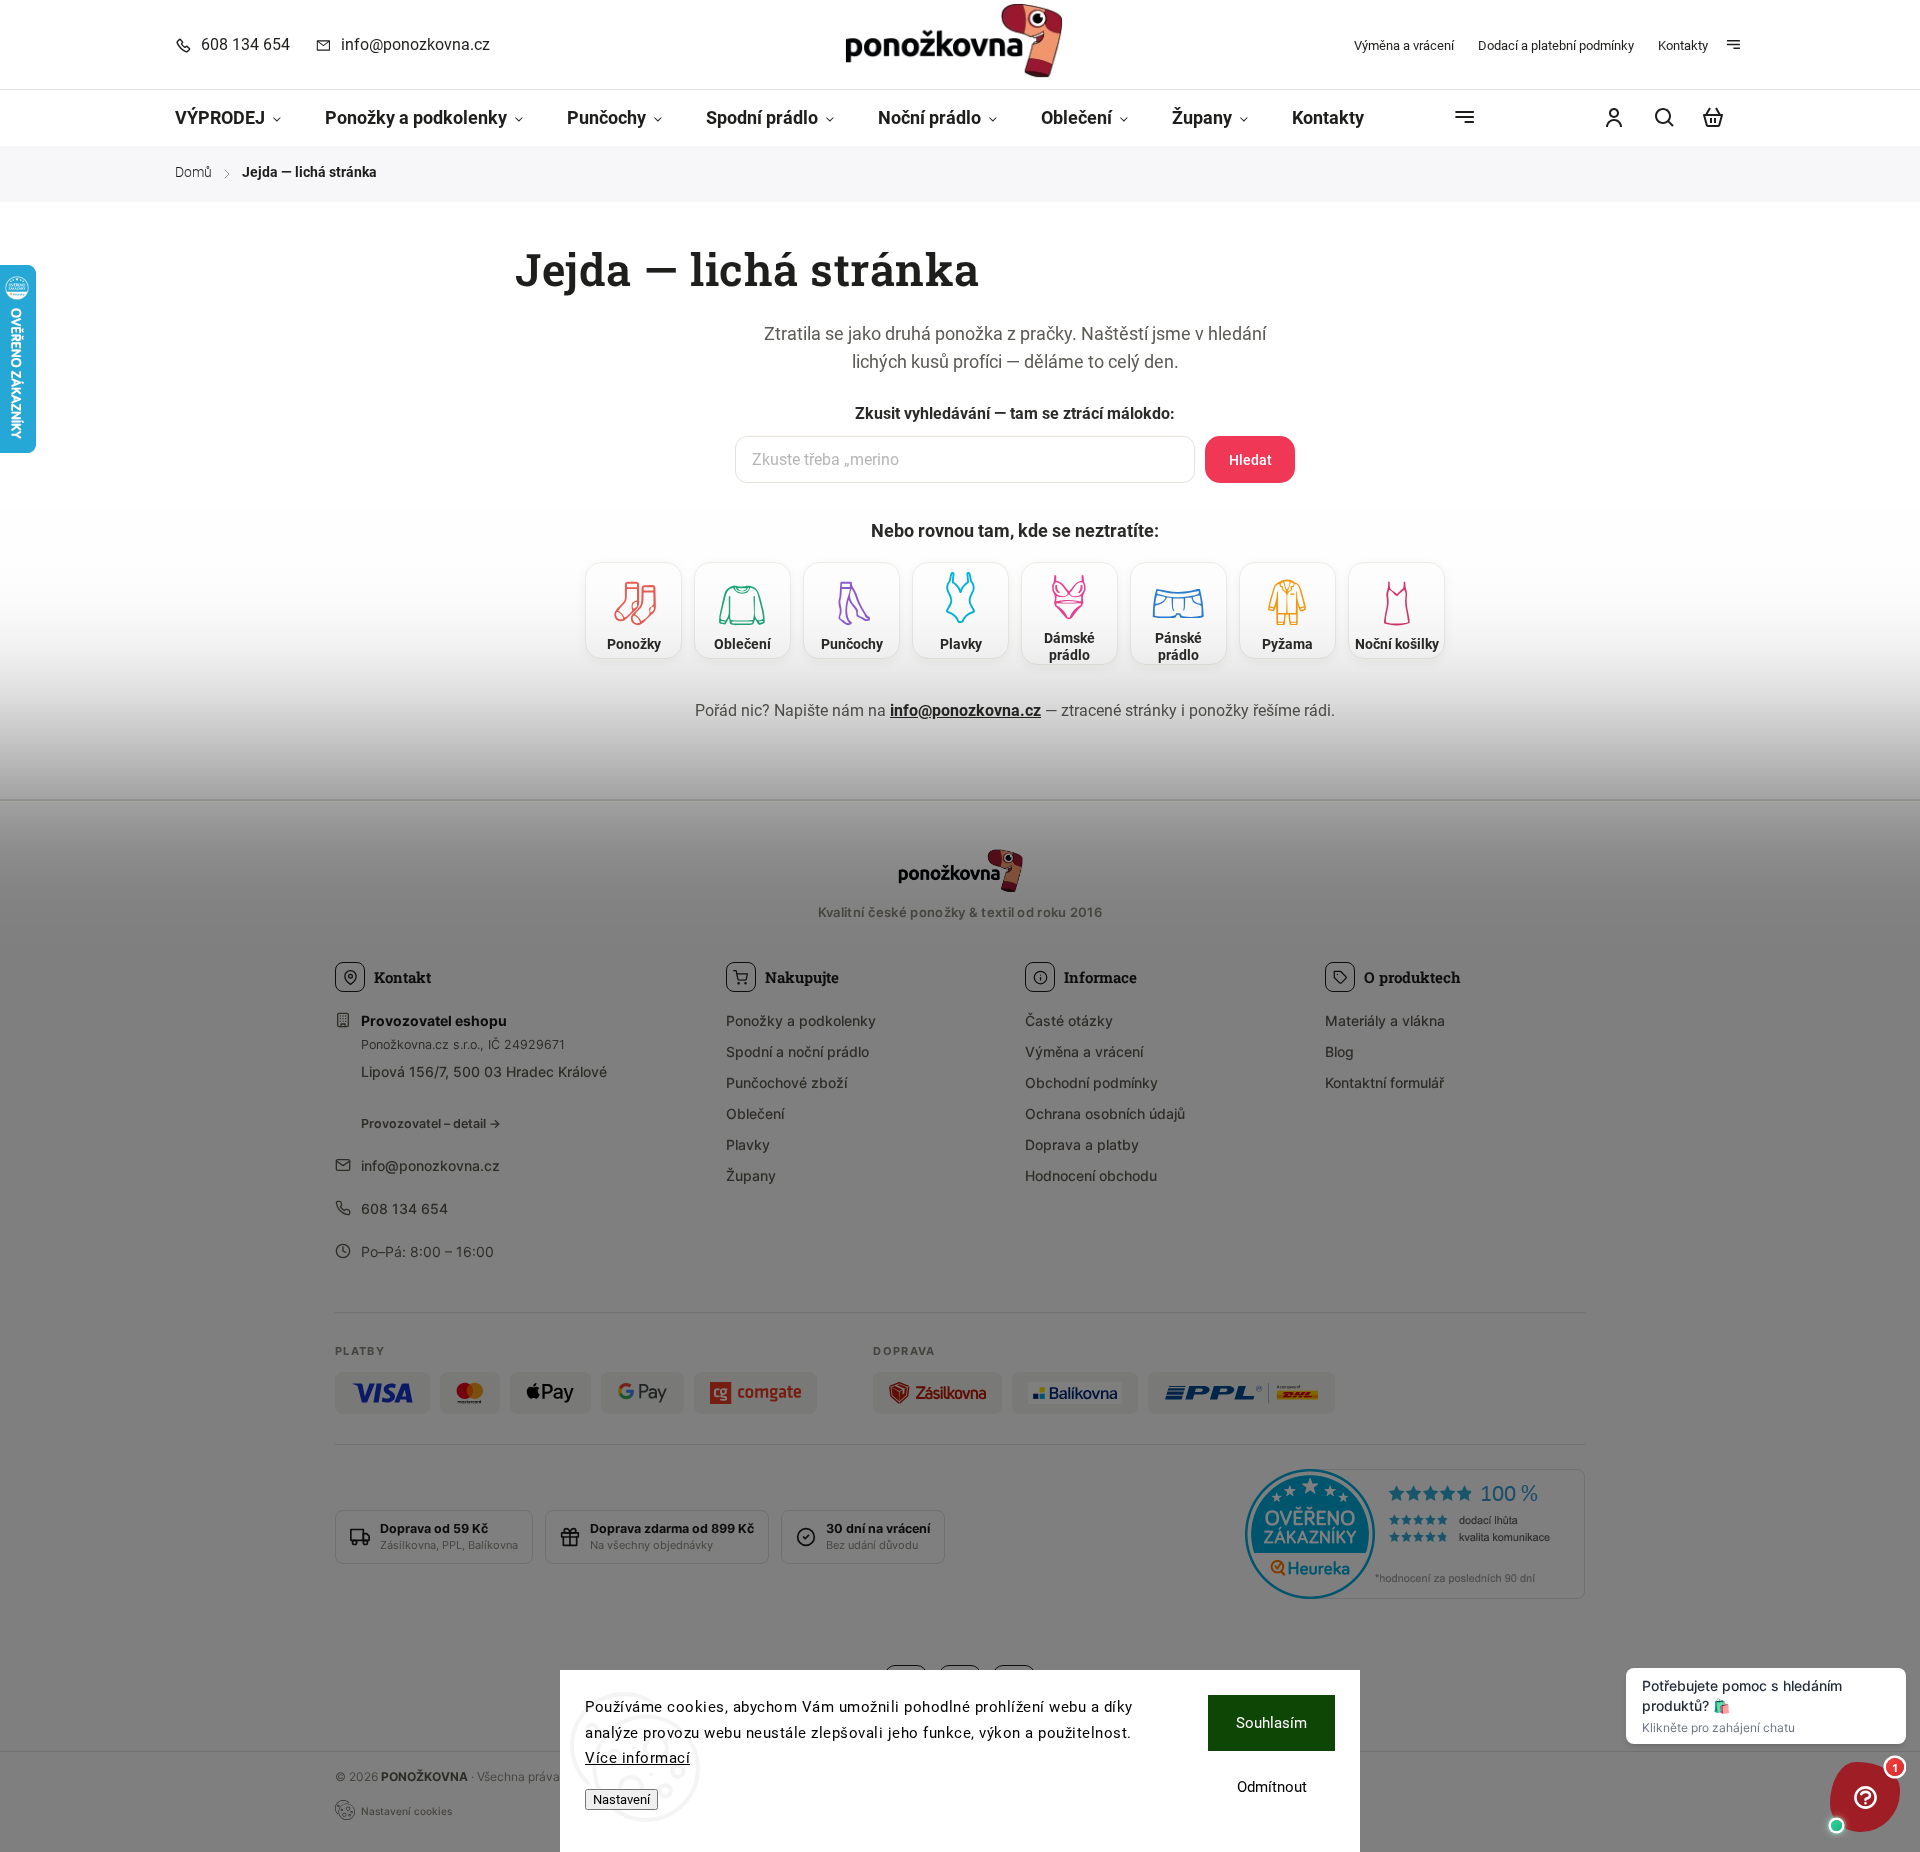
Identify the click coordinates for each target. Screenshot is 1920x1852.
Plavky (748, 1144)
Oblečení (755, 1113)
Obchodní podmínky (1091, 1082)
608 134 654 (404, 1208)
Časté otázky (1069, 1020)
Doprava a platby (1082, 1144)
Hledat (1250, 460)
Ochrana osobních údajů (1105, 1113)
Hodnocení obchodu (1091, 1175)
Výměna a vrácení (1404, 45)
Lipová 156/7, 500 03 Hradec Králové (484, 1071)
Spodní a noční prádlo (797, 1051)
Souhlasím (1271, 1723)
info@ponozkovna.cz (965, 710)
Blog (1339, 1051)
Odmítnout (1272, 1787)
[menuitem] (239, 118)
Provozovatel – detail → (431, 1123)
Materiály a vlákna (1385, 1020)
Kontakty (1683, 45)
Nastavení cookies (406, 1811)
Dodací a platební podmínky (1556, 45)
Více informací (637, 1758)
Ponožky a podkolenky (801, 1020)
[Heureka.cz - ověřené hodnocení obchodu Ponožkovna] (1415, 1537)
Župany (751, 1175)
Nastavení (621, 1799)
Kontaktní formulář (1384, 1082)
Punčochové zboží (786, 1082)
